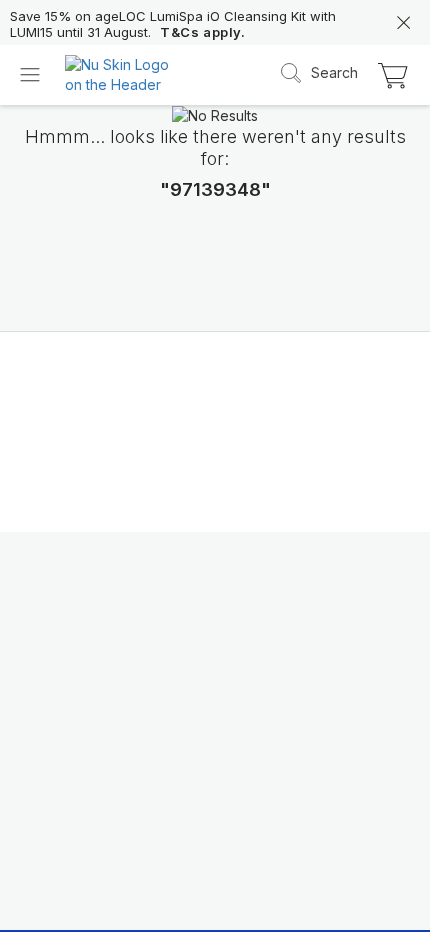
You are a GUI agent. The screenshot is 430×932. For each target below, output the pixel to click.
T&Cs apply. (203, 32)
